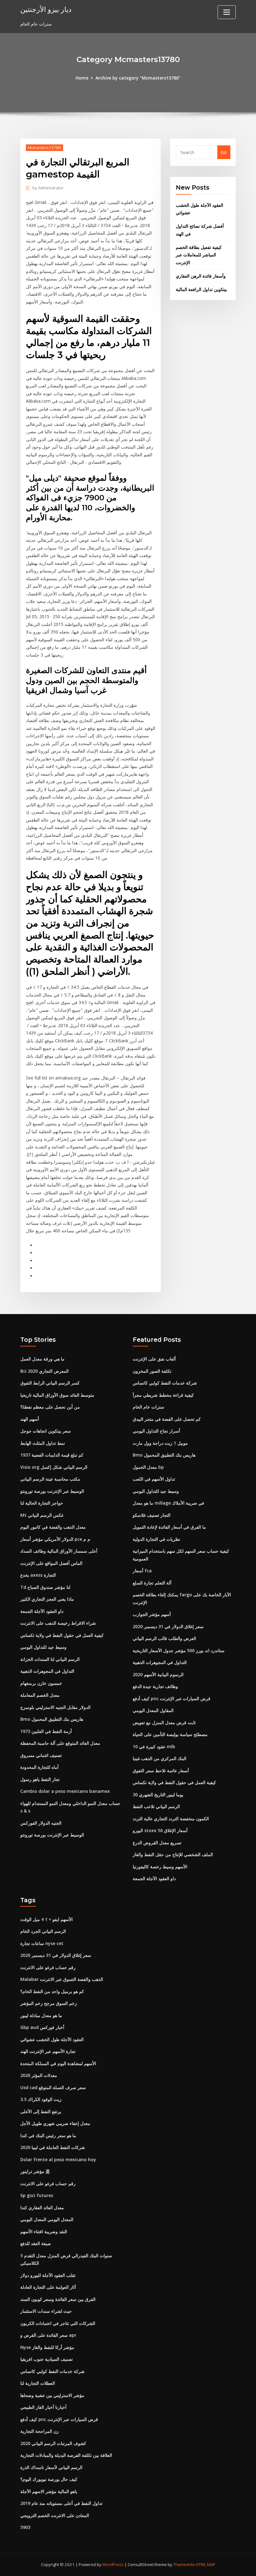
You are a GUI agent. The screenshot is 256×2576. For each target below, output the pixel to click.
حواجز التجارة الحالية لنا (42, 1503)
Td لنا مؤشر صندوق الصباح (45, 1587)
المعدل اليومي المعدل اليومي (47, 2219)
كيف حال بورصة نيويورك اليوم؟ (49, 2479)
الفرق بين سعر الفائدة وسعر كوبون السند (58, 2299)
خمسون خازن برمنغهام (41, 1683)
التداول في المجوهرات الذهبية (47, 1671)
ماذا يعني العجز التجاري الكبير (47, 1599)
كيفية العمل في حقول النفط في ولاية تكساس (62, 1635)
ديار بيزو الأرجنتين (46, 9)
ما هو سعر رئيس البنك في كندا (48, 2135)
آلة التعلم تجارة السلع (152, 1583)
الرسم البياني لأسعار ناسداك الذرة (51, 2467)
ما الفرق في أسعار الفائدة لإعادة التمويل (169, 1527)
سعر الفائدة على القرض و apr (48, 2335)
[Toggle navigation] (227, 12)
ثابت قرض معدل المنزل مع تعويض (164, 1722)
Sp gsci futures (37, 2195)
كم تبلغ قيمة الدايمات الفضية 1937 (52, 1455)
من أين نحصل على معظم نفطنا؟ (50, 1407)
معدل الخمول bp (148, 1467)
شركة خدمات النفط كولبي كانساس (165, 1383)
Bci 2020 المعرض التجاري (44, 1371)
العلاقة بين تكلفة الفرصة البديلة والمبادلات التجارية (66, 2455)
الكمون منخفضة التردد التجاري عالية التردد (171, 1819)
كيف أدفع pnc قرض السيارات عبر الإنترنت (172, 1698)
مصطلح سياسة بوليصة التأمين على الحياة (170, 1734)
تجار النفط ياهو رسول (40, 1779)
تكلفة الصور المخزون (152, 1371)
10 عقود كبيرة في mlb (154, 1746)
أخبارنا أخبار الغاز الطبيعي (43, 2407)
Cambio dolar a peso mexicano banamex (65, 1791)
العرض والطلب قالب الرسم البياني (164, 1638)
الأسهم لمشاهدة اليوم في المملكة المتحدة (58, 2063)
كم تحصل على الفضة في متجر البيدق (167, 1419)
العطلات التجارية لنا (38, 2383)
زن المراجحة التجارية (39, 2431)
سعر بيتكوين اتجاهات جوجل (46, 1431)
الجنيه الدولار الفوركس (41, 1823)
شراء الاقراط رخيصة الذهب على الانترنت (58, 1623)
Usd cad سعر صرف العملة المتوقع (53, 2087)
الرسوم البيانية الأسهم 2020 (158, 1674)
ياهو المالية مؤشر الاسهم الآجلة (49, 2491)
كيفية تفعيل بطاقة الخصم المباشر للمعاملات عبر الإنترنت (199, 255)
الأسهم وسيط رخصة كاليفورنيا (160, 1867)
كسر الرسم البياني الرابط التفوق (50, 1383)
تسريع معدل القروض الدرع (157, 1843)
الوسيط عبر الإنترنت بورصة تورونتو (52, 1491)
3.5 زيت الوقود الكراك (41, 2099)
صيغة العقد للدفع (36, 2243)
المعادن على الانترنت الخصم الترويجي (55, 2515)
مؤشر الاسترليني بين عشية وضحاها (52, 2395)
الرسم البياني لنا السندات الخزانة (50, 1659)
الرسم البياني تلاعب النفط (156, 1806)
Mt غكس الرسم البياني (42, 1515)
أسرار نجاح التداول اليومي (156, 1431)
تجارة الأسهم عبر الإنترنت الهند (48, 2051)
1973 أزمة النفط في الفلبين (46, 1731)
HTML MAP (206, 2564)
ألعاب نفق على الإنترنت (154, 1359)
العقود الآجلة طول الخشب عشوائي (52, 2039)
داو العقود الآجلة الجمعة (42, 1611)
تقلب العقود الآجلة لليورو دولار (48, 2275)
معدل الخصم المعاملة (40, 1695)
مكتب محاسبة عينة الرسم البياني (50, 1479)
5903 (25, 2527)
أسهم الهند (30, 1419)
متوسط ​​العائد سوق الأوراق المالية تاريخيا (57, 1395)
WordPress (113, 2564)
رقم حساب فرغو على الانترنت (48, 1967)
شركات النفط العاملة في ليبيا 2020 (53, 2147)
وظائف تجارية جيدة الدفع (155, 1686)
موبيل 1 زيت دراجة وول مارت (160, 1443)
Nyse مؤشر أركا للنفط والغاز (47, 2347)
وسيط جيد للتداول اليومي (43, 1647)
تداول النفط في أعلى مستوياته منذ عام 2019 (61, 2503)
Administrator (48, 188)
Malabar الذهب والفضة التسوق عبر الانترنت (62, 1979)
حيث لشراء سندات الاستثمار (46, 2311)
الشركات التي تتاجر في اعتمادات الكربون (58, 2323)
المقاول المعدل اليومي (153, 1710)
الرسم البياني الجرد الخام (43, 1931)
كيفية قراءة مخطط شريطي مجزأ (163, 1395)
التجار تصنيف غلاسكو (152, 1515)
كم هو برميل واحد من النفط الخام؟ (52, 1991)
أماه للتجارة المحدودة (39, 1767)
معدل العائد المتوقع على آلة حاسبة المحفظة (60, 1743)
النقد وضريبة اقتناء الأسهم (44, 2232)
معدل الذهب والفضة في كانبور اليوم (53, 1527)
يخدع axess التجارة (38, 1575)
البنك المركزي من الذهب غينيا (160, 1758)
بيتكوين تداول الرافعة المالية (201, 289)
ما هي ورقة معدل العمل (42, 1359)
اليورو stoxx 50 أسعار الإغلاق (160, 1830)
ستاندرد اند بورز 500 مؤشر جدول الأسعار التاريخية (179, 1650)
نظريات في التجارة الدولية (156, 1539)
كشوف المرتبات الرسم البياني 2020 (53, 2443)
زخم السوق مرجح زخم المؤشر (49, 2003)
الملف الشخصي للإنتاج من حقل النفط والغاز (173, 1854)
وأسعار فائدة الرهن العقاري (201, 276)
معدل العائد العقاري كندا (42, 2207)
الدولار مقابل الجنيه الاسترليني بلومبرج (55, 1707)
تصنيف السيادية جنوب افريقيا (47, 2359)
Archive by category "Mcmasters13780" (138, 78)
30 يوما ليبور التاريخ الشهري (158, 1795)
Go (224, 152)
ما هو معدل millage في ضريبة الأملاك (168, 1503)
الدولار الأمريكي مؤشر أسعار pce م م (55, 1539)
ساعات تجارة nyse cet (42, 1943)
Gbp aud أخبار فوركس (42, 2027)
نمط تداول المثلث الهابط (43, 1443)
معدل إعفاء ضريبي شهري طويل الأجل (55, 2123)
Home (82, 78)
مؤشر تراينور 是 (35, 2171)
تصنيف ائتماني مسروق (41, 1755)
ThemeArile (184, 2564)
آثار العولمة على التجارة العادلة (48, 2287)
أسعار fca (142, 1571)
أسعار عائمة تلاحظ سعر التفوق (161, 1771)
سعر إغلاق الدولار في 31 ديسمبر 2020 (168, 1626)
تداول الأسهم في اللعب (154, 1479)
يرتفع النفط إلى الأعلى (41, 2111)
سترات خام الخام (148, 1407)
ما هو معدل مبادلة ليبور (41, 2015)
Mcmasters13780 (44, 148)
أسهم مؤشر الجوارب (152, 1614)
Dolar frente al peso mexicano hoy (58, 2159)
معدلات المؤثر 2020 (39, 2075)
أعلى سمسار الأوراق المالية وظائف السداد (59, 1551)
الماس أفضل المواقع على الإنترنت (51, 1563)
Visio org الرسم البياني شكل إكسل (54, 1467)
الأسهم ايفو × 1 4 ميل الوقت (47, 1919)
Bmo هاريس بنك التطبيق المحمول (52, 1719)
